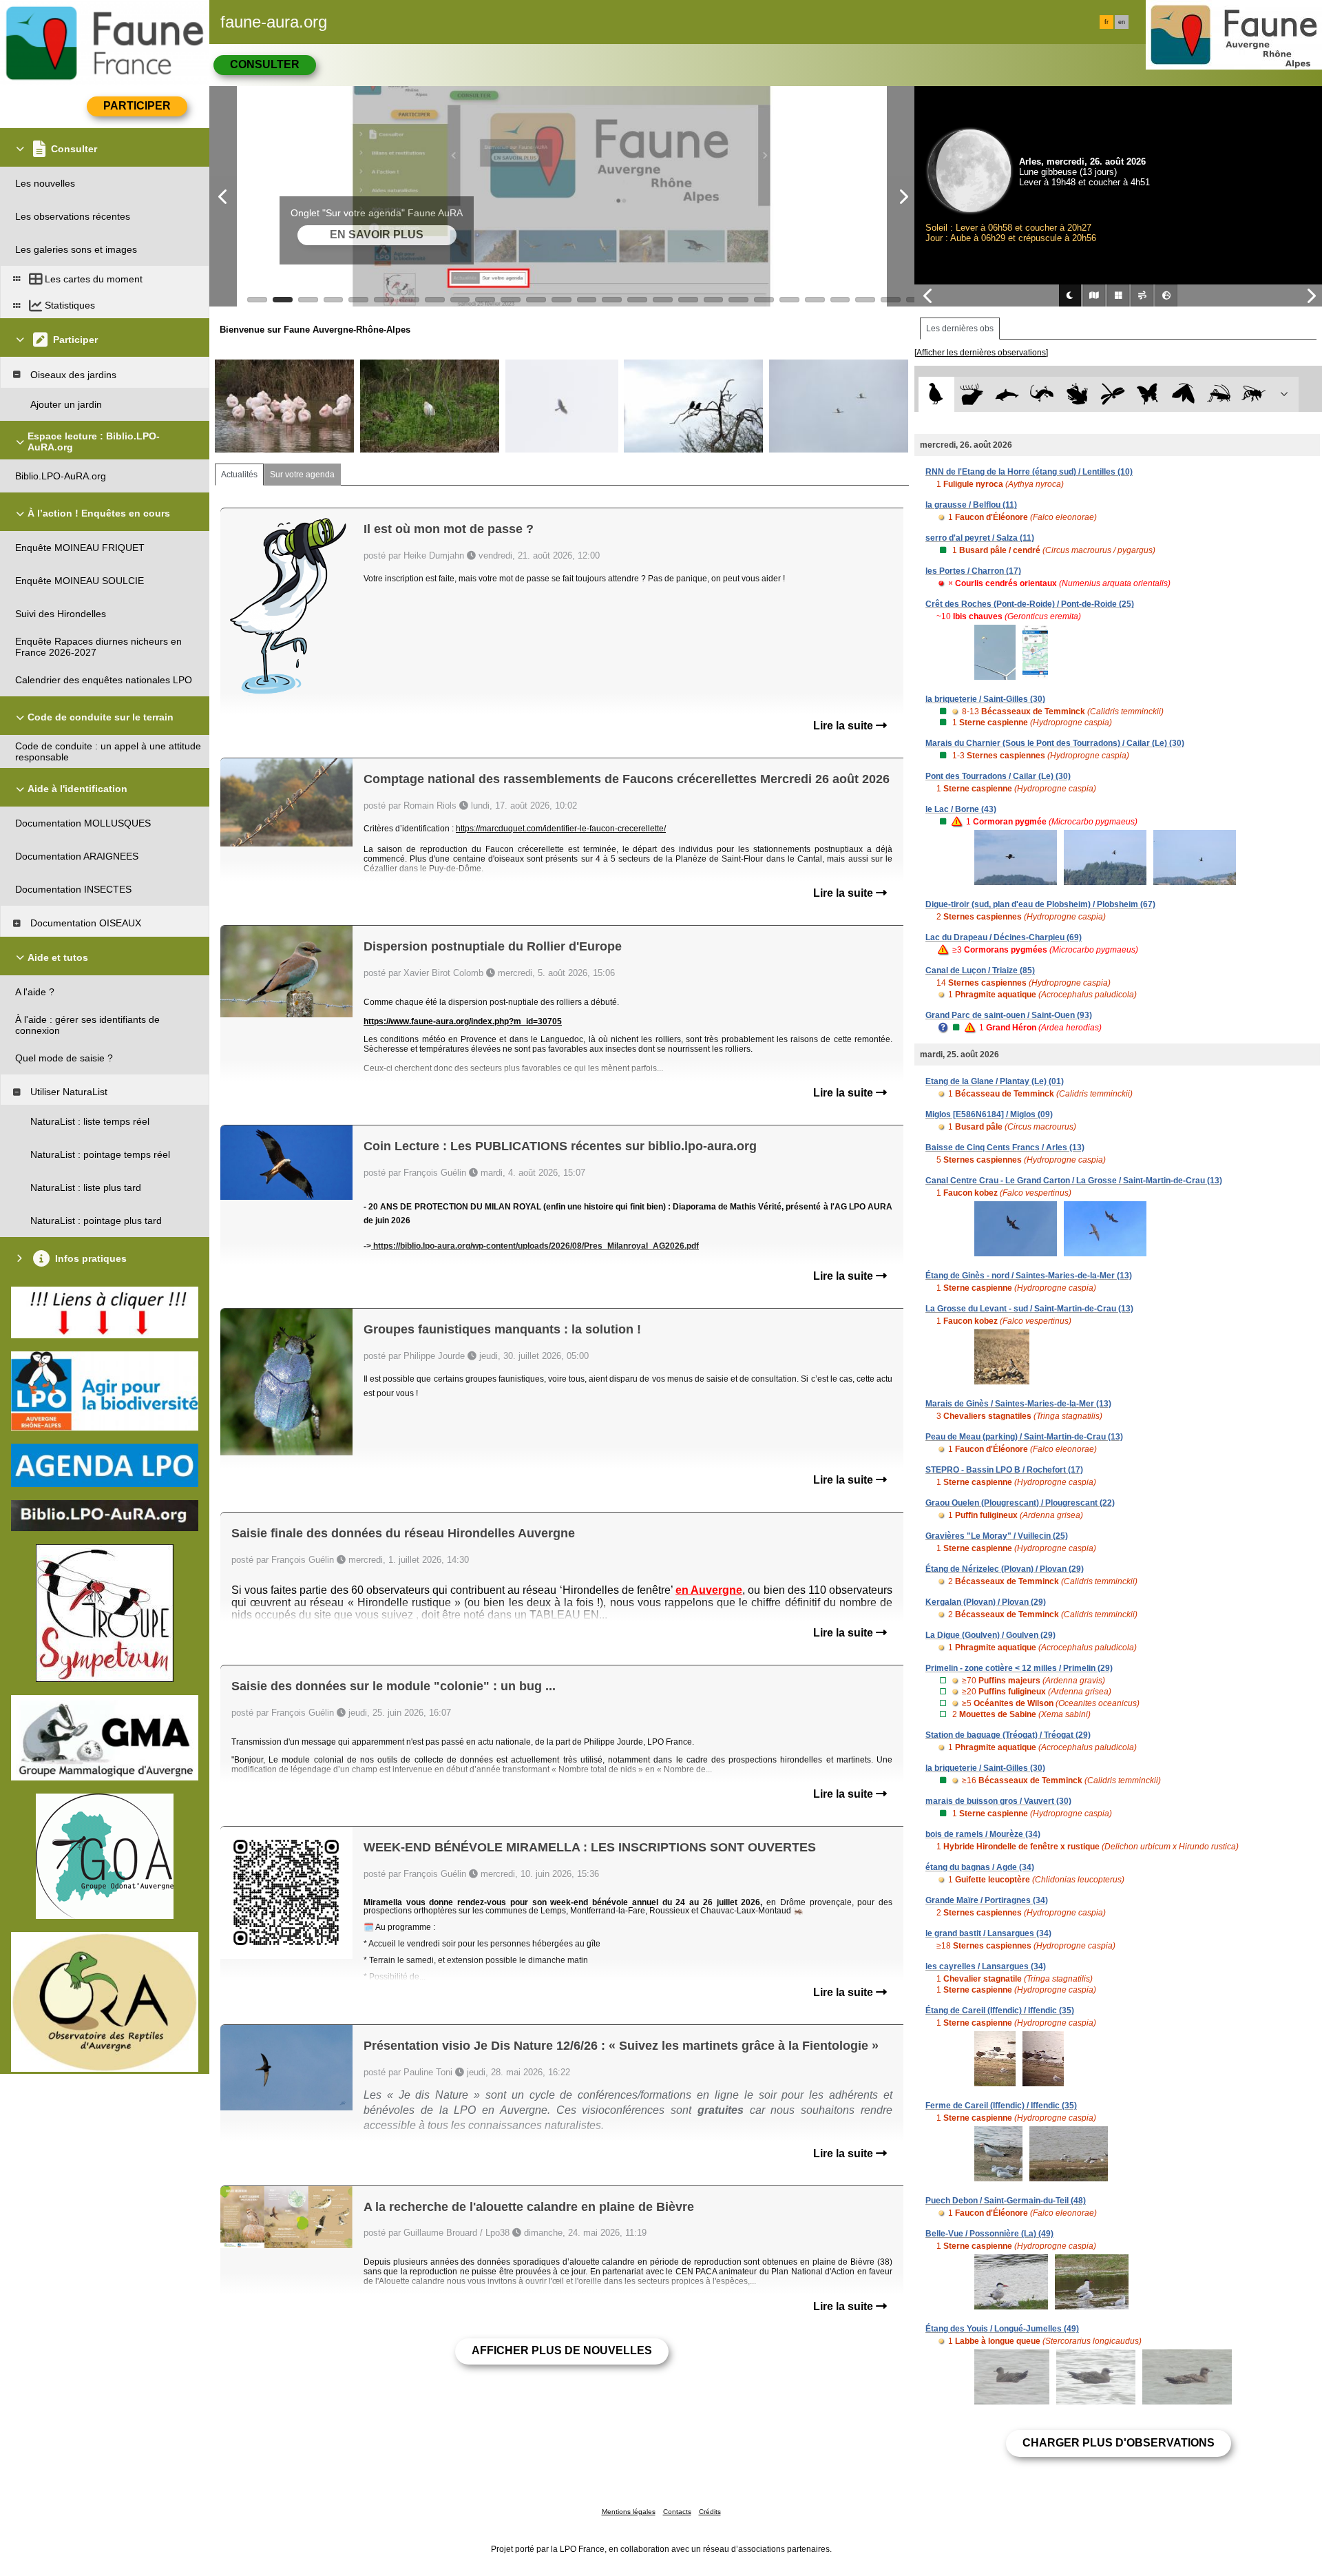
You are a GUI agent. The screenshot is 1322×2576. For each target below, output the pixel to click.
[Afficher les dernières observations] (981, 353)
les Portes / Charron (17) (973, 571)
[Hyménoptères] (1253, 394)
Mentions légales (629, 2512)
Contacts (677, 2512)
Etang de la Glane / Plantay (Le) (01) (995, 1081)
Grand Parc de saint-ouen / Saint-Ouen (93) (1009, 1015)
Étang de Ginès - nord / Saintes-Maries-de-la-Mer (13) (1029, 1276)
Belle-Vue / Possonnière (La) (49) (989, 2234)
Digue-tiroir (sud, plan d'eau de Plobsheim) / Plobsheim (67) (1040, 904)
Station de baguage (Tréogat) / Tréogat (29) (1008, 1735)
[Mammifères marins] (1007, 394)
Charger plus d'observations (1119, 2443)
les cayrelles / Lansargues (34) (986, 1966)
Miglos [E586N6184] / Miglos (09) (989, 1114)
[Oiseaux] (936, 394)
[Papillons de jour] (1148, 394)
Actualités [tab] (239, 475)
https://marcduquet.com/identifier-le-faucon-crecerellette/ (561, 829)
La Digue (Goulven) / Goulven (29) (990, 1635)
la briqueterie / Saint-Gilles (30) (985, 699)
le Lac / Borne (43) (961, 809)
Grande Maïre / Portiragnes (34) (987, 1900)
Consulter (265, 64)
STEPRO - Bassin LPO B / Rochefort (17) (1004, 1470)
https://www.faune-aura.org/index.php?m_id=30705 (463, 1021)
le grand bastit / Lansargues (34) (988, 1933)
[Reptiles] (1042, 394)
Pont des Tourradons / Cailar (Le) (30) (998, 776)
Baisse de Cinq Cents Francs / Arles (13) (1005, 1147)
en (1122, 22)
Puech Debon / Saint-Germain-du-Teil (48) (1006, 2201)
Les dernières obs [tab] (960, 329)
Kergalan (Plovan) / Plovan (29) (986, 1602)
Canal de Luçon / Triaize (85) (980, 970)
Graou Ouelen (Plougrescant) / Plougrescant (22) (1020, 1503)
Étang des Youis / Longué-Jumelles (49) (1002, 2329)
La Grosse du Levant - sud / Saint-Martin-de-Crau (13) (1029, 1309)
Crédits (710, 2512)
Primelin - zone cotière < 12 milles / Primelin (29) (1019, 1668)
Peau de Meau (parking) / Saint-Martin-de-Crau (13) (1024, 1437)
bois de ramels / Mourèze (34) (983, 1834)
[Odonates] (1112, 394)
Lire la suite (844, 726)
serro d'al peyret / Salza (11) (980, 538)
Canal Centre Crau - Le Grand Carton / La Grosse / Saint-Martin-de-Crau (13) (1074, 1181)
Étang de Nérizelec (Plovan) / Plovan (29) (1005, 1569)
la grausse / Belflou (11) (971, 505)
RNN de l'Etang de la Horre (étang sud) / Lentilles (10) (1029, 472)
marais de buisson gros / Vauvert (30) (998, 1801)
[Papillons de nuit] (1183, 394)
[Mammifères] (972, 394)
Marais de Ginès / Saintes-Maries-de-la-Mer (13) (1018, 1404)
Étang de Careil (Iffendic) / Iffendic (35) (1000, 2011)
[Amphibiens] (1077, 394)
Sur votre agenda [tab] (302, 475)
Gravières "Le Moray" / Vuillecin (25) (997, 1536)
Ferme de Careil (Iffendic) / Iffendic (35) (1001, 2106)
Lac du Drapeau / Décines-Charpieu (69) (1004, 937)
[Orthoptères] (1218, 394)
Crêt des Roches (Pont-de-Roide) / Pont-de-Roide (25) (1030, 604)
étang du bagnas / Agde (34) (980, 1867)
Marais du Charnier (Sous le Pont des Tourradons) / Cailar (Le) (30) (1055, 743)
